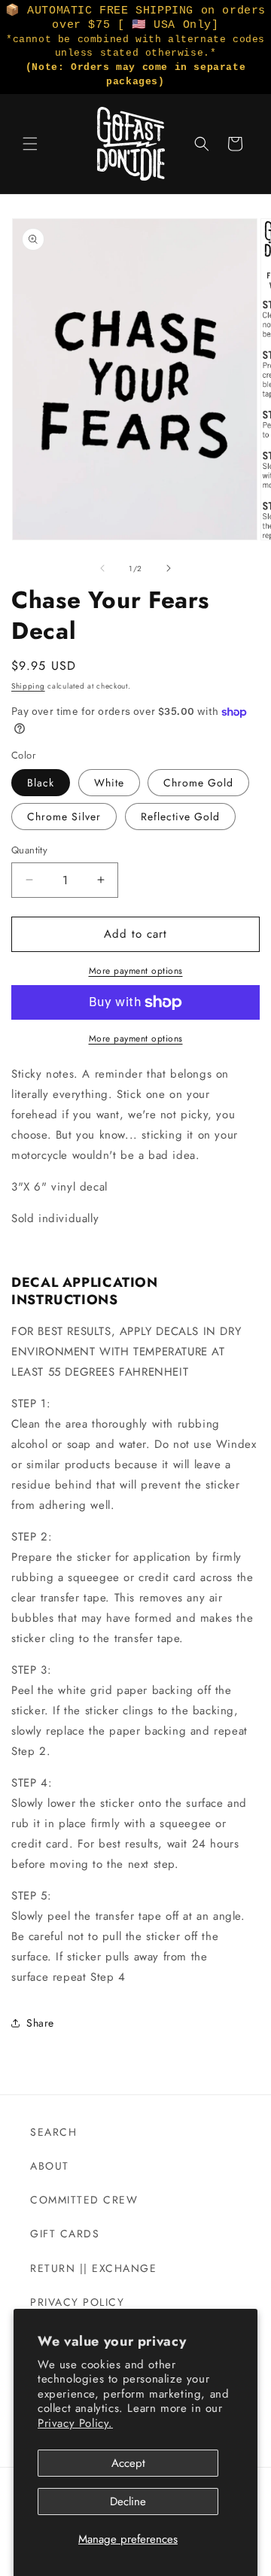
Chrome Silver (64, 817)
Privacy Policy (77, 2302)
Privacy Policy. (75, 2423)
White (109, 783)
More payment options (136, 971)
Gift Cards (65, 2234)
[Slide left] (102, 568)
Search (53, 2132)
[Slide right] (169, 568)
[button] (30, 144)
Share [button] (40, 2023)
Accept (128, 2463)
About (50, 2166)
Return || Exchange (93, 2268)
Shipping (28, 686)
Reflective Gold (180, 817)
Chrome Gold (198, 783)
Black (41, 783)
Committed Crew (84, 2200)
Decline (128, 2501)
